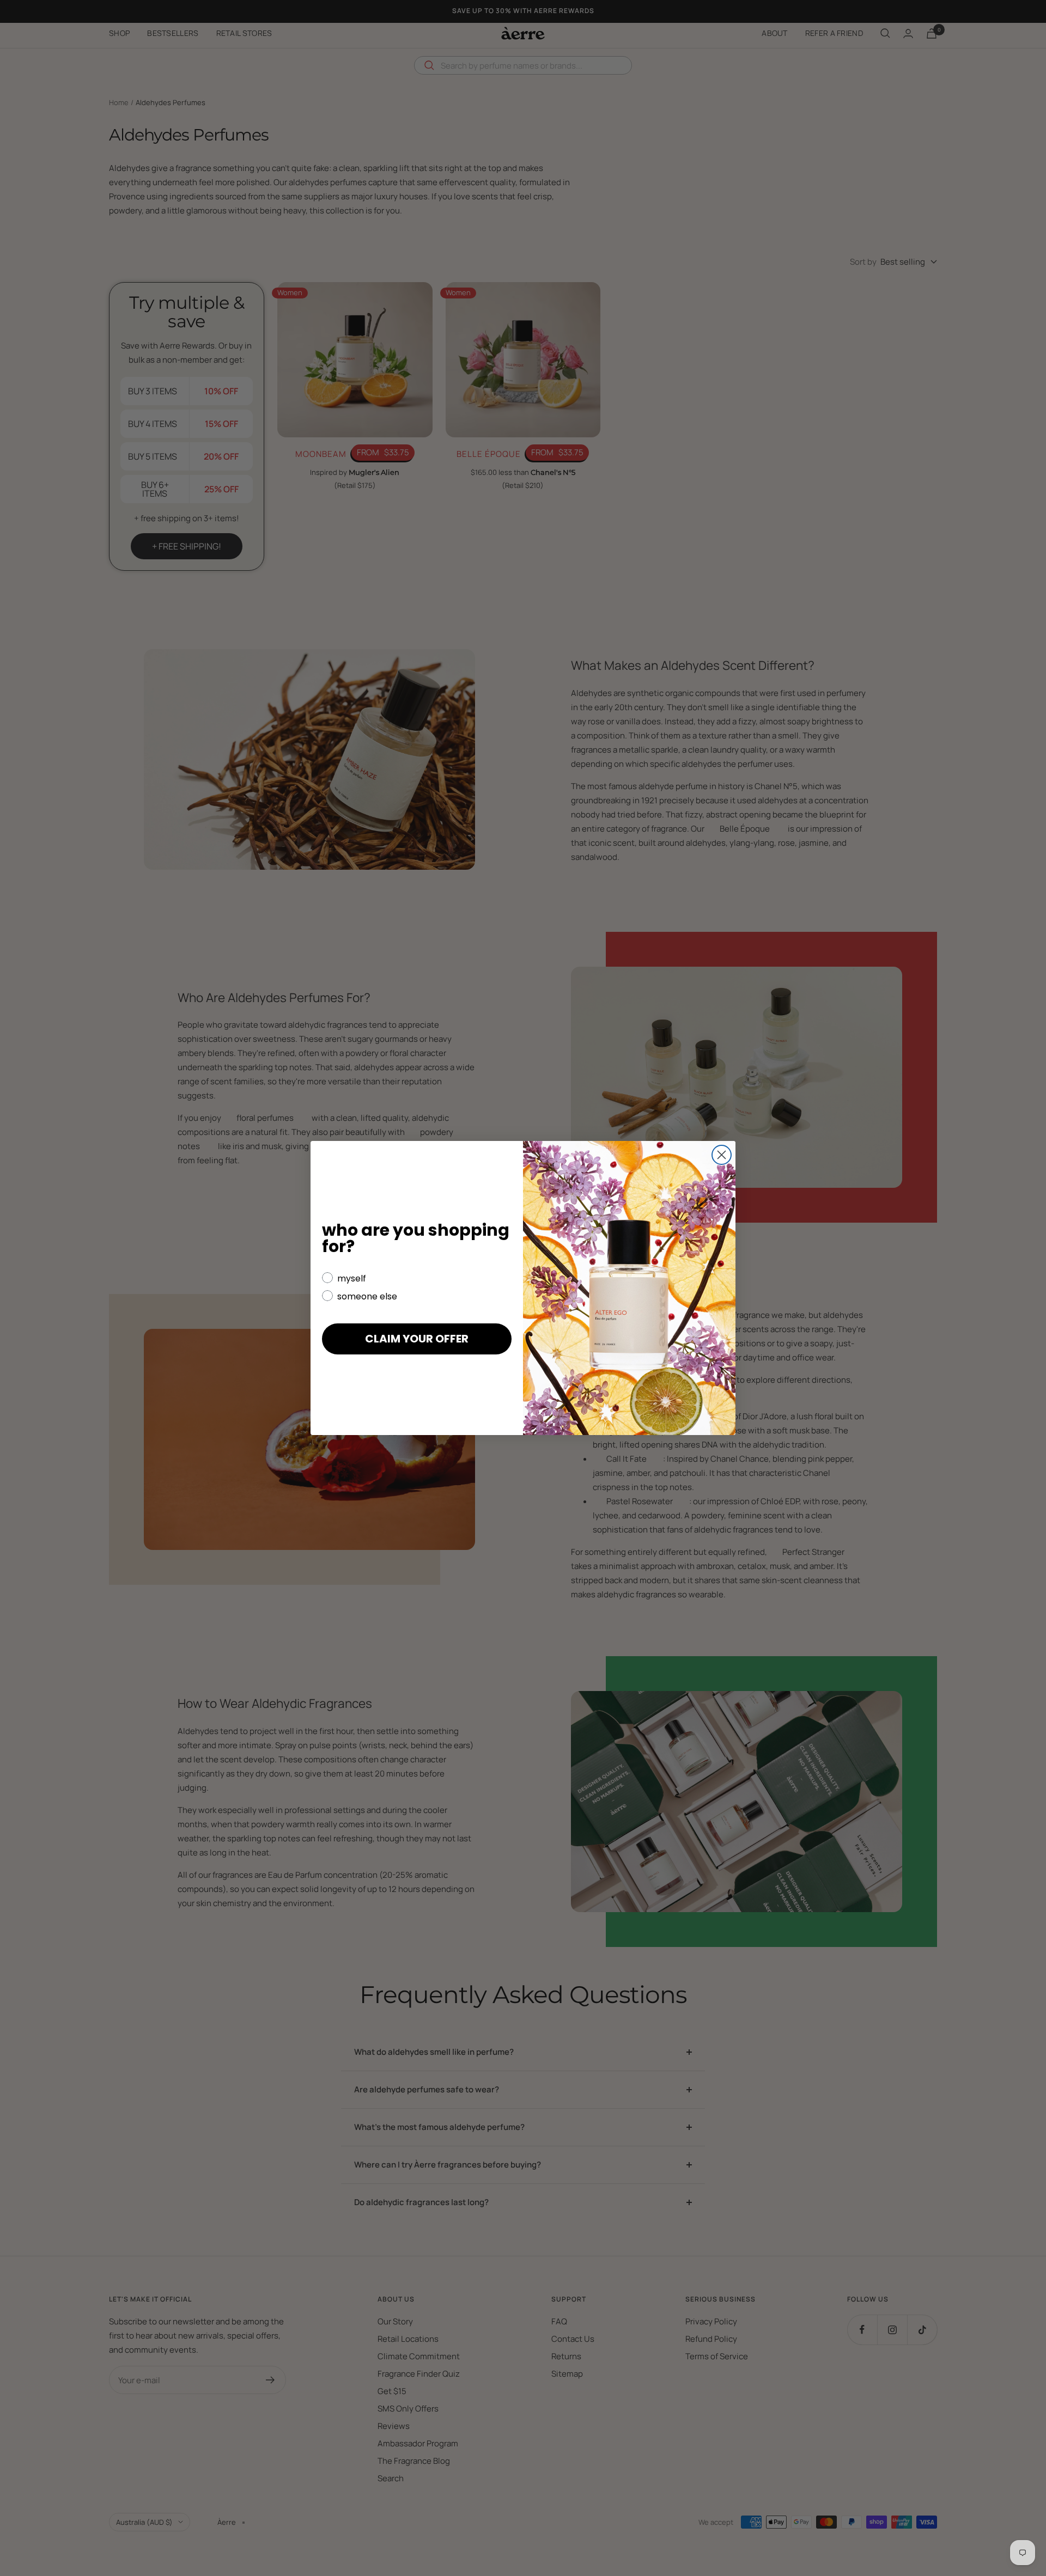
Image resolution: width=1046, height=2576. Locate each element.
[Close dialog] (722, 1155)
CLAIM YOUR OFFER (417, 1339)
